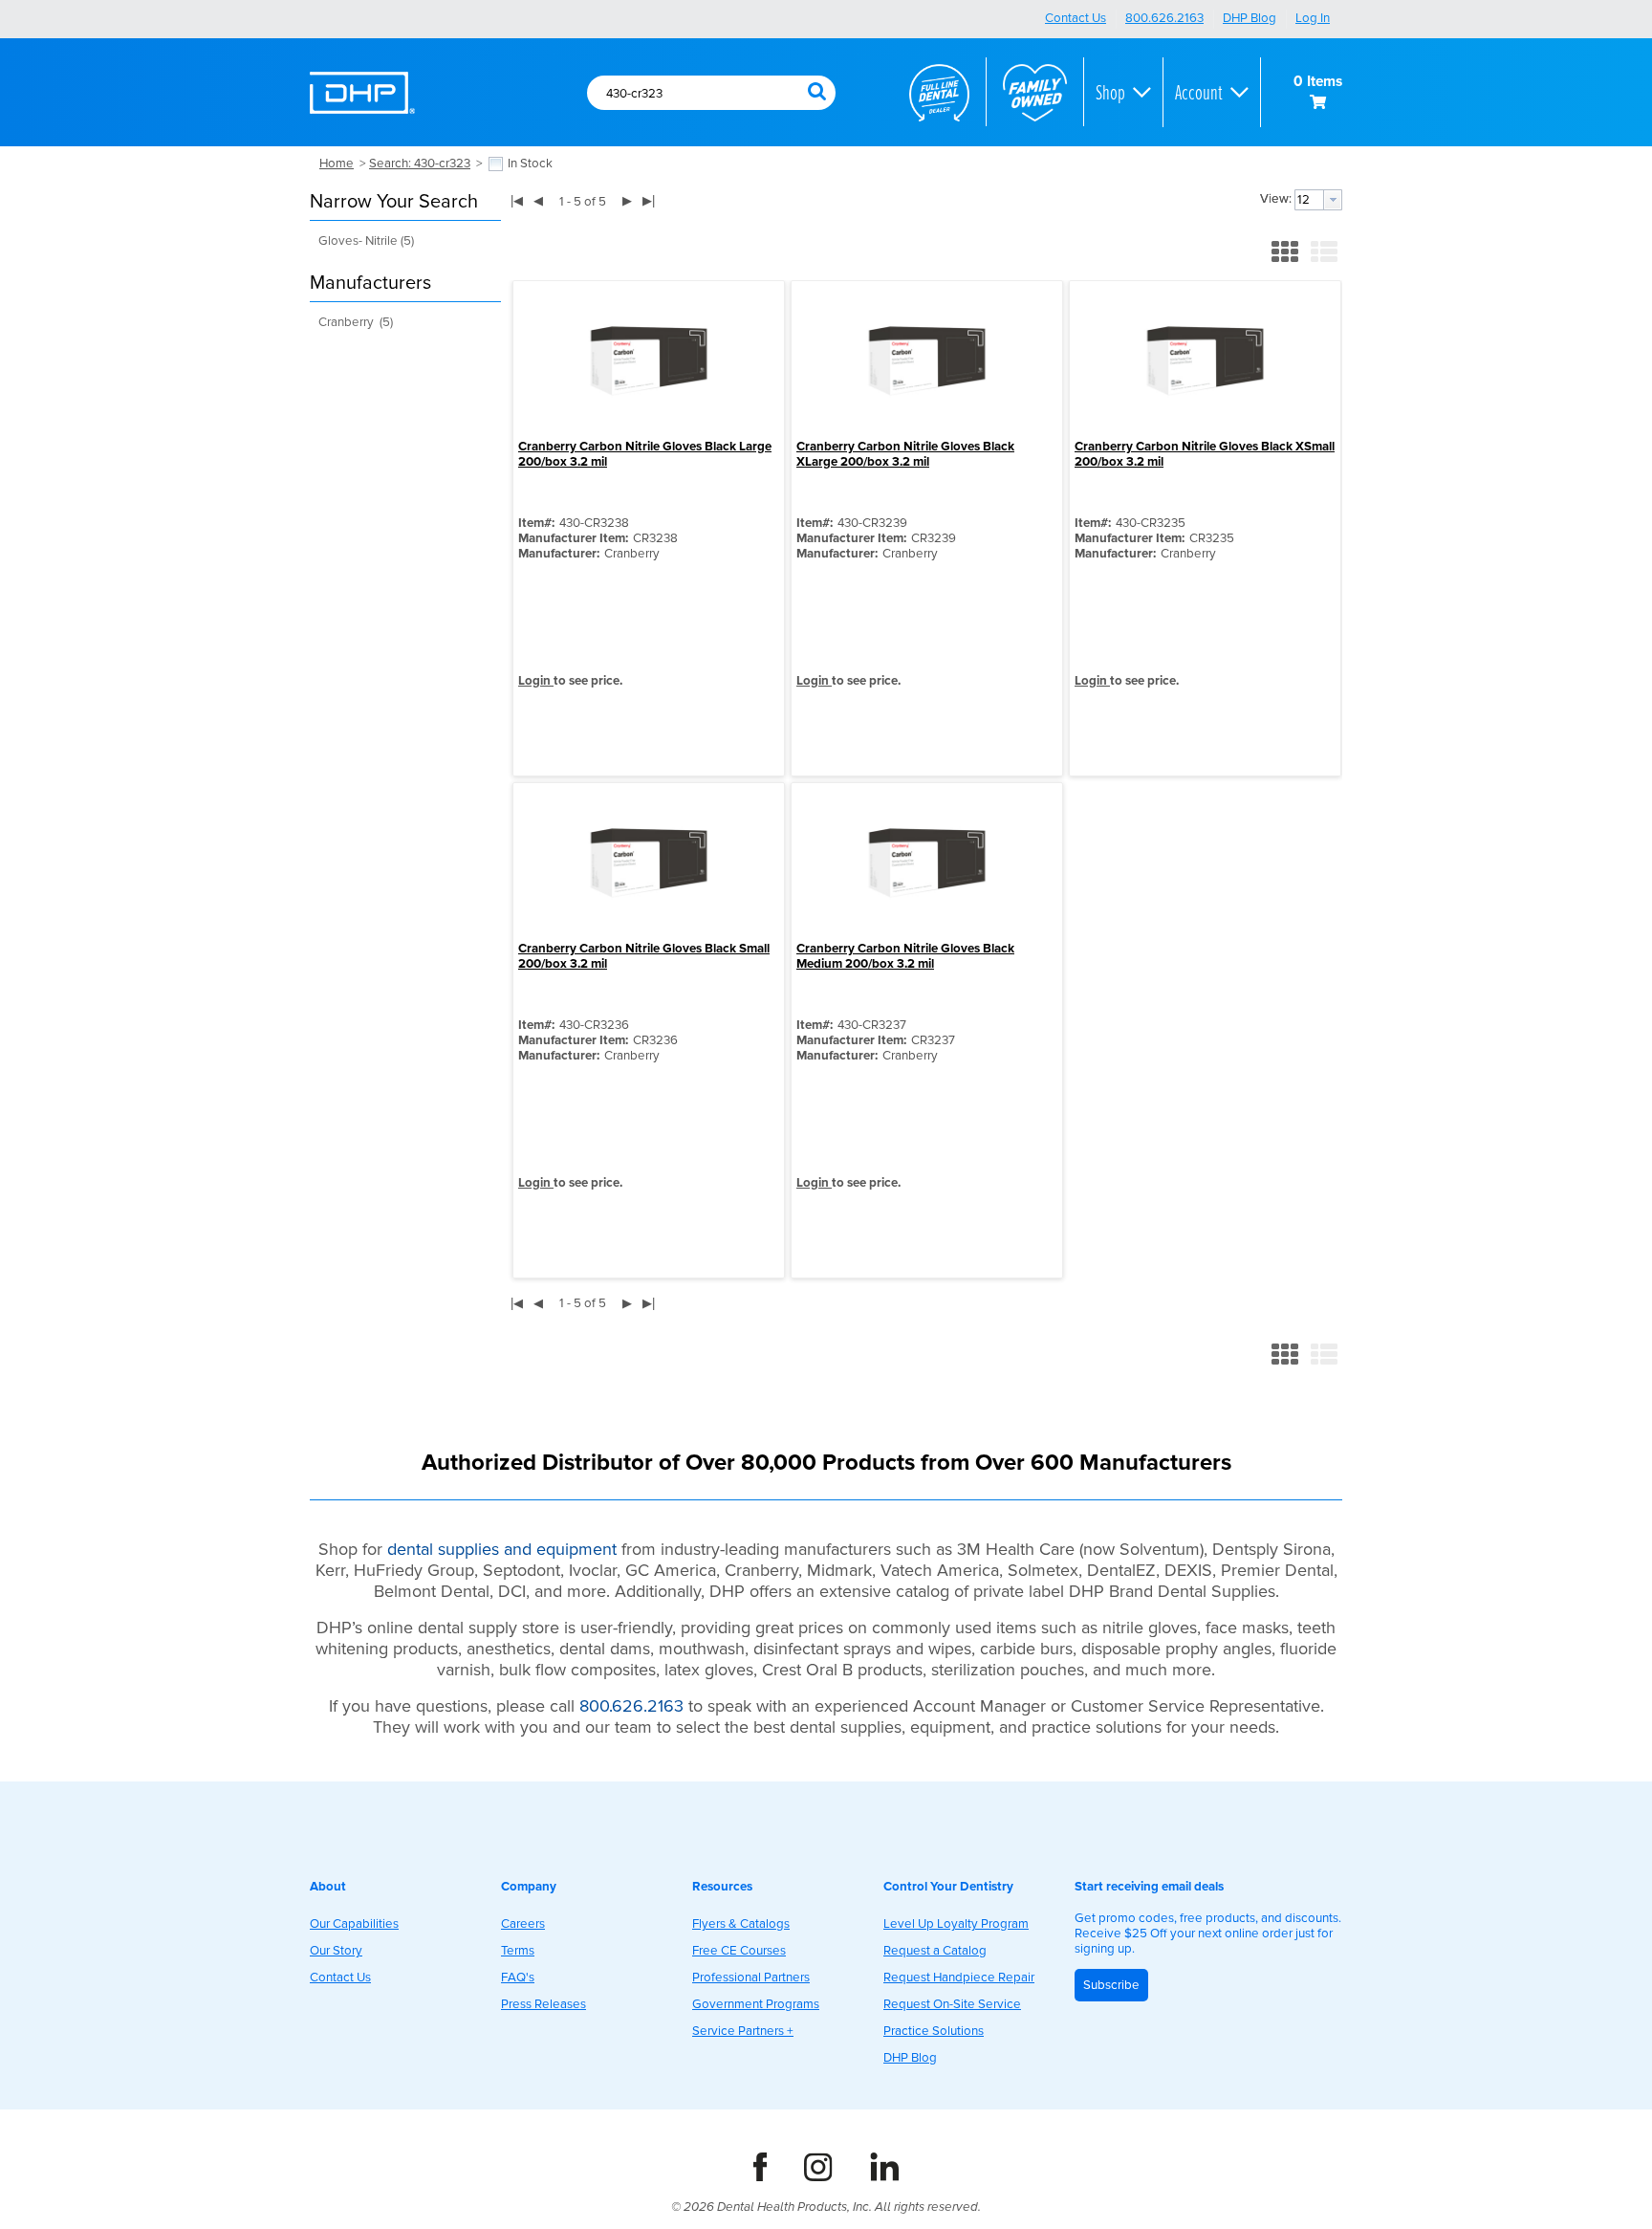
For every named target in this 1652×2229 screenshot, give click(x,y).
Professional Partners (751, 1978)
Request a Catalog (935, 1951)
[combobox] (697, 94)
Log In (1313, 18)
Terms (518, 1951)
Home (337, 164)
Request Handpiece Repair (959, 1978)
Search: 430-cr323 (420, 164)
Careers (523, 1924)
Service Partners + (743, 2031)
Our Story (336, 1951)
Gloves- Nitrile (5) (366, 241)
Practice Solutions (934, 2031)
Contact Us (1076, 18)
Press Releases (543, 2004)
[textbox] (687, 94)
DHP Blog (1250, 18)
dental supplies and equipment (502, 1549)
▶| (649, 200)
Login (536, 681)
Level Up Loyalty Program (956, 1924)
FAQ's (518, 1978)
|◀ (517, 200)
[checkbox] (496, 164)
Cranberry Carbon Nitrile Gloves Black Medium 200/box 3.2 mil (905, 956)
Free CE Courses (739, 1951)
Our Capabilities (354, 1924)
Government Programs (756, 2004)
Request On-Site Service (952, 2004)
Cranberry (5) (356, 322)
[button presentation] (1333, 200)
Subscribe (1111, 1985)
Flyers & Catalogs (741, 1924)
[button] (816, 90)
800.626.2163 (1164, 18)
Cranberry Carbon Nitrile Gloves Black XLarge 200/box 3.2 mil (905, 454)
